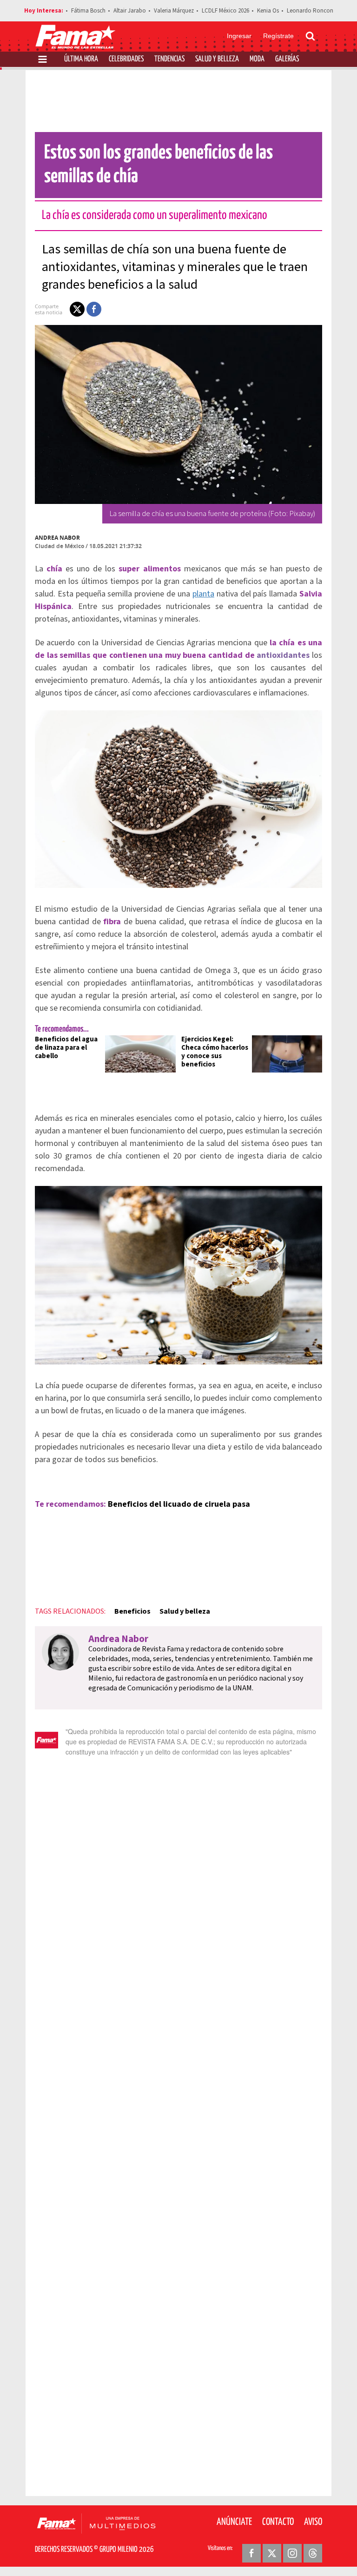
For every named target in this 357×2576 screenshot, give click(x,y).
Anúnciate (234, 2522)
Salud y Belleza (217, 59)
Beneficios (132, 1611)
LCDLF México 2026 (225, 11)
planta (203, 594)
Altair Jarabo (130, 11)
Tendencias (169, 59)
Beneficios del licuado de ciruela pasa (179, 1504)
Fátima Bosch (88, 11)
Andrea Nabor (57, 538)
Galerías (287, 59)
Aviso (313, 2522)
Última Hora (81, 59)
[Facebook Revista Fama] (251, 2553)
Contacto (278, 2522)
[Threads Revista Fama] (313, 2553)
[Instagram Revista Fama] (292, 2553)
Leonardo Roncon (310, 11)
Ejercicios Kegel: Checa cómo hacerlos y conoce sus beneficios (215, 1052)
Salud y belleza (185, 1611)
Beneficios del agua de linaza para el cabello (66, 1048)
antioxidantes (283, 655)
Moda (257, 59)
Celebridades (126, 59)
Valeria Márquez (174, 11)
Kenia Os (268, 11)
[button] (77, 309)
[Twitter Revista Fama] (272, 2553)
